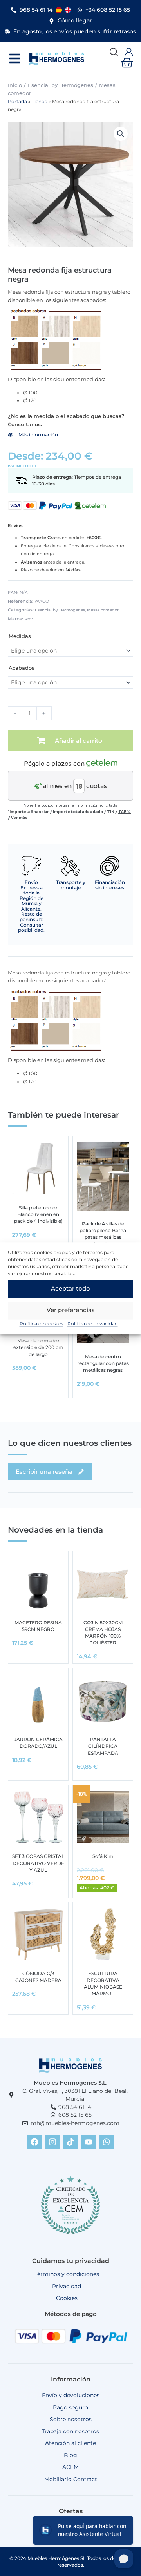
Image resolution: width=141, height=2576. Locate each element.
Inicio (15, 85)
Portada (17, 102)
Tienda (40, 102)
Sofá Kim (103, 1856)
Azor (29, 619)
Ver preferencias (71, 1310)
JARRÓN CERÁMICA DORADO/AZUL (38, 1743)
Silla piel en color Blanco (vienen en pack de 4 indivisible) (38, 1214)
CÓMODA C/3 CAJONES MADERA (38, 1977)
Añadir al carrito (79, 741)
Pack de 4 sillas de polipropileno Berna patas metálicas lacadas (103, 1234)
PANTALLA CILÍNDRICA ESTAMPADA (103, 1746)
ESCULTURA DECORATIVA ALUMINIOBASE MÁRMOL (103, 1984)
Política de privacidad (93, 1324)
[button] (15, 59)
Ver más (19, 817)
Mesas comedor (103, 610)
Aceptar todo (70, 1288)
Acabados (22, 668)
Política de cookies (42, 1324)
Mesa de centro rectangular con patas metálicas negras (103, 1363)
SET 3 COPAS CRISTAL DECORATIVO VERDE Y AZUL (38, 1863)
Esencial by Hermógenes (61, 85)
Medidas (20, 636)
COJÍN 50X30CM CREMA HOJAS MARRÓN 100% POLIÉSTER (103, 1633)
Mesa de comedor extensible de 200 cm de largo (38, 1347)
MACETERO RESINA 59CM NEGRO (38, 1626)
